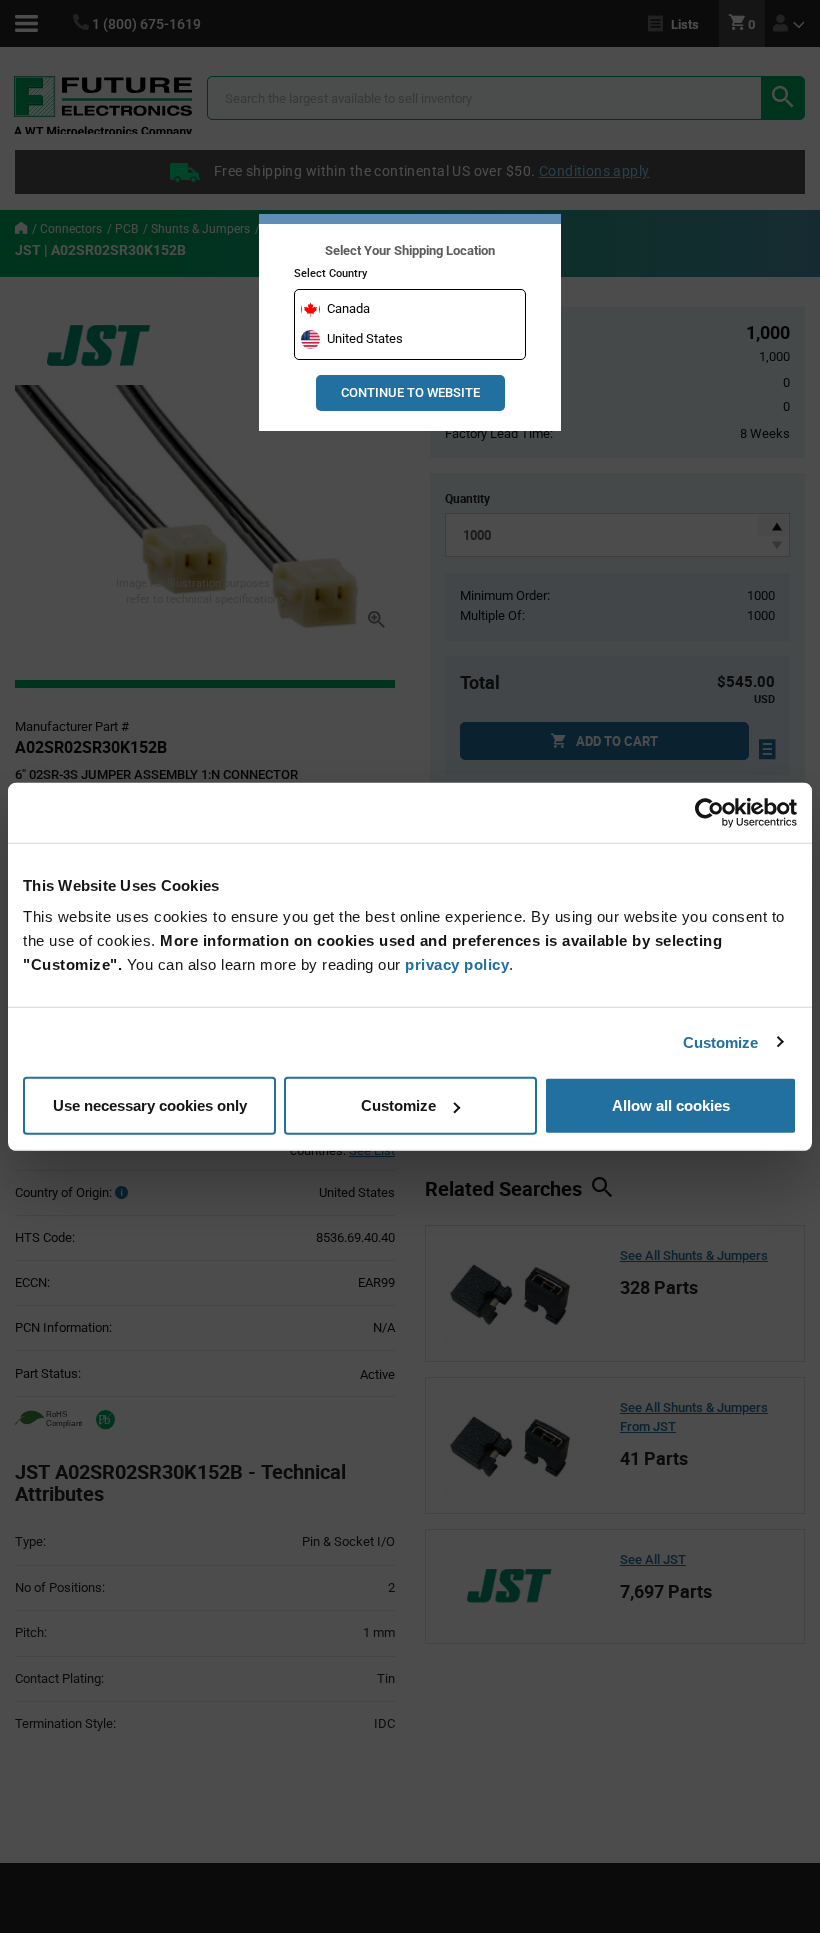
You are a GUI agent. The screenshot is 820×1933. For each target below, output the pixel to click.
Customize (721, 1041)
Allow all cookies (671, 1105)
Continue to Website (410, 392)
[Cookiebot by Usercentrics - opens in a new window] (709, 812)
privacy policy (457, 964)
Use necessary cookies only (150, 1105)
